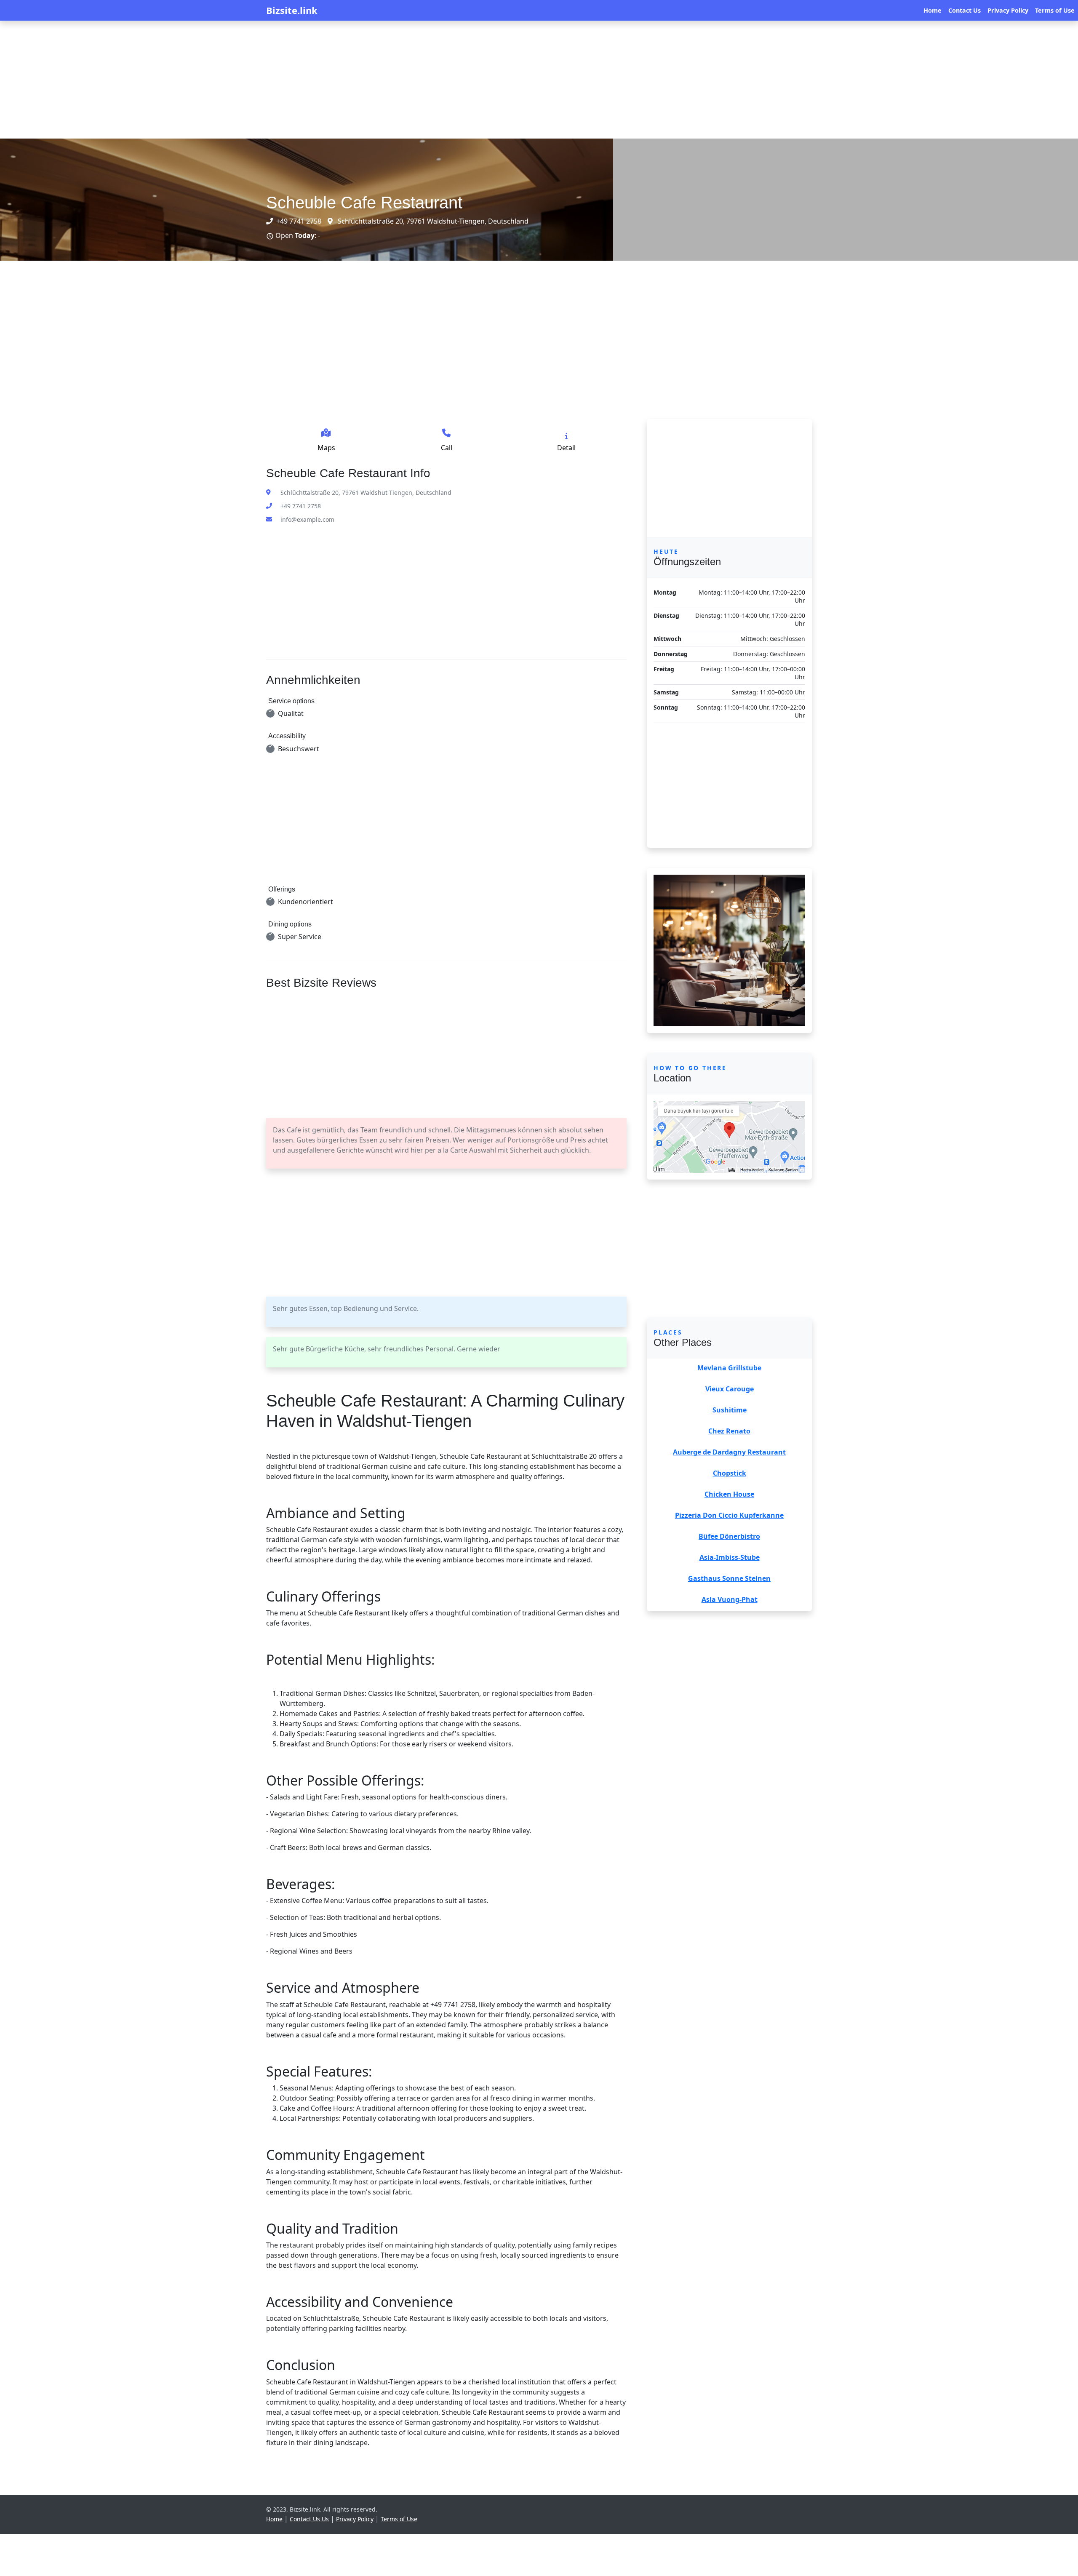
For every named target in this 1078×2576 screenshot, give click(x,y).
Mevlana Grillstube (729, 1368)
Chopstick (730, 1473)
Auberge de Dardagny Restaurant (729, 1452)
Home (933, 10)
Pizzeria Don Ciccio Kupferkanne (729, 1515)
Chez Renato (729, 1431)
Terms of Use (1055, 10)
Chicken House (729, 1494)
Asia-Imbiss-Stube (730, 1557)
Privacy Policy (1008, 10)
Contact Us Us (309, 2519)
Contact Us (965, 10)
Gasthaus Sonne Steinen (729, 1578)
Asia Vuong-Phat (730, 1599)
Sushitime (730, 1410)
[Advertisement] (253, 80)
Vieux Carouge (730, 1389)
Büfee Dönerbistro (729, 1536)
